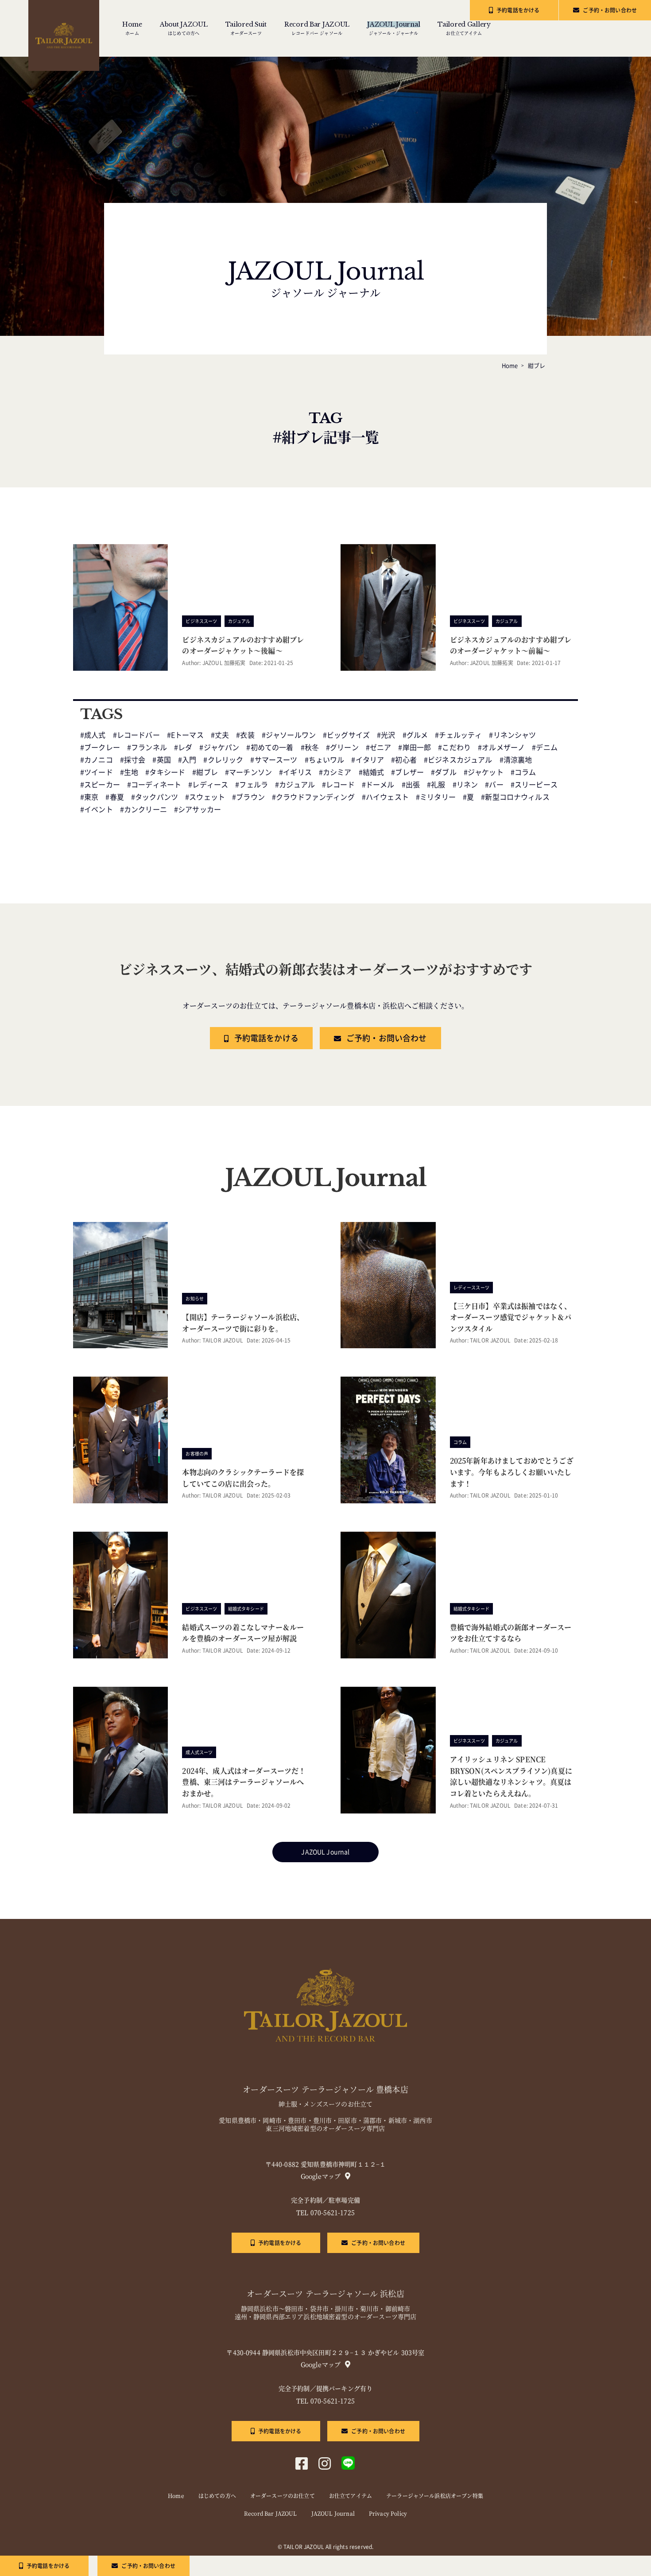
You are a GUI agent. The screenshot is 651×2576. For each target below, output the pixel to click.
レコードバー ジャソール (317, 28)
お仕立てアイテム (464, 28)
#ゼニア (379, 747)
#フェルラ (252, 785)
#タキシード (165, 772)
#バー (494, 785)
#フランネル (147, 747)
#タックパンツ (155, 797)
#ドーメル (378, 785)
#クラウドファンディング (313, 797)
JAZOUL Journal (325, 1852)
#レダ (183, 747)
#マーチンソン (248, 772)
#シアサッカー (198, 809)
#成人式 (93, 735)
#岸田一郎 (415, 747)
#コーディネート (154, 785)
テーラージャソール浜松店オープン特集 (435, 2496)
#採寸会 (133, 760)
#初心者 (404, 760)
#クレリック (223, 760)
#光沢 (386, 735)
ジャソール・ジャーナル (393, 28)
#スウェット (205, 797)
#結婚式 (372, 772)
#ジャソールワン (289, 735)
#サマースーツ (274, 760)
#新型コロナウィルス (515, 797)
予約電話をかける (518, 10)
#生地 (129, 772)
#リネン (465, 785)
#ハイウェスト (385, 797)
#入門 (187, 760)
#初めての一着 (270, 747)
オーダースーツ (246, 28)
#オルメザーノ (501, 747)
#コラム (523, 772)
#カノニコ (97, 760)
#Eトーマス (185, 735)
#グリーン (342, 747)
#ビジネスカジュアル (458, 760)
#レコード (338, 785)
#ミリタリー (436, 797)
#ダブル (444, 772)
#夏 (468, 797)
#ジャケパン (219, 747)
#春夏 (114, 797)
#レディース (208, 785)
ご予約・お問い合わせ (610, 10)
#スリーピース (534, 785)
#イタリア (368, 760)
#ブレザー (407, 772)
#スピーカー (100, 785)
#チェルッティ (458, 735)
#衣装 (245, 735)
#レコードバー (136, 735)
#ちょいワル (325, 760)
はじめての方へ (184, 28)
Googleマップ (321, 2176)
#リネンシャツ (512, 735)
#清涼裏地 (516, 760)
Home (176, 2496)
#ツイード (97, 772)
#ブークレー (100, 747)
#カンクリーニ (143, 809)
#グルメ (415, 735)
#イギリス (295, 772)
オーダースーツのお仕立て (283, 2496)
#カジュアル (295, 785)
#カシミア (335, 772)
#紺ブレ (205, 772)
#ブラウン (248, 797)
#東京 (89, 797)
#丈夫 (220, 735)
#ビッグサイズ (346, 735)
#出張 (411, 785)
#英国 (161, 760)
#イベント (97, 809)
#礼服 (436, 785)
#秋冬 (310, 747)
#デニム (545, 747)
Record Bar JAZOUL (271, 2514)
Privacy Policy (388, 2514)
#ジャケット (484, 772)
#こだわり (454, 747)
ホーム (132, 28)
